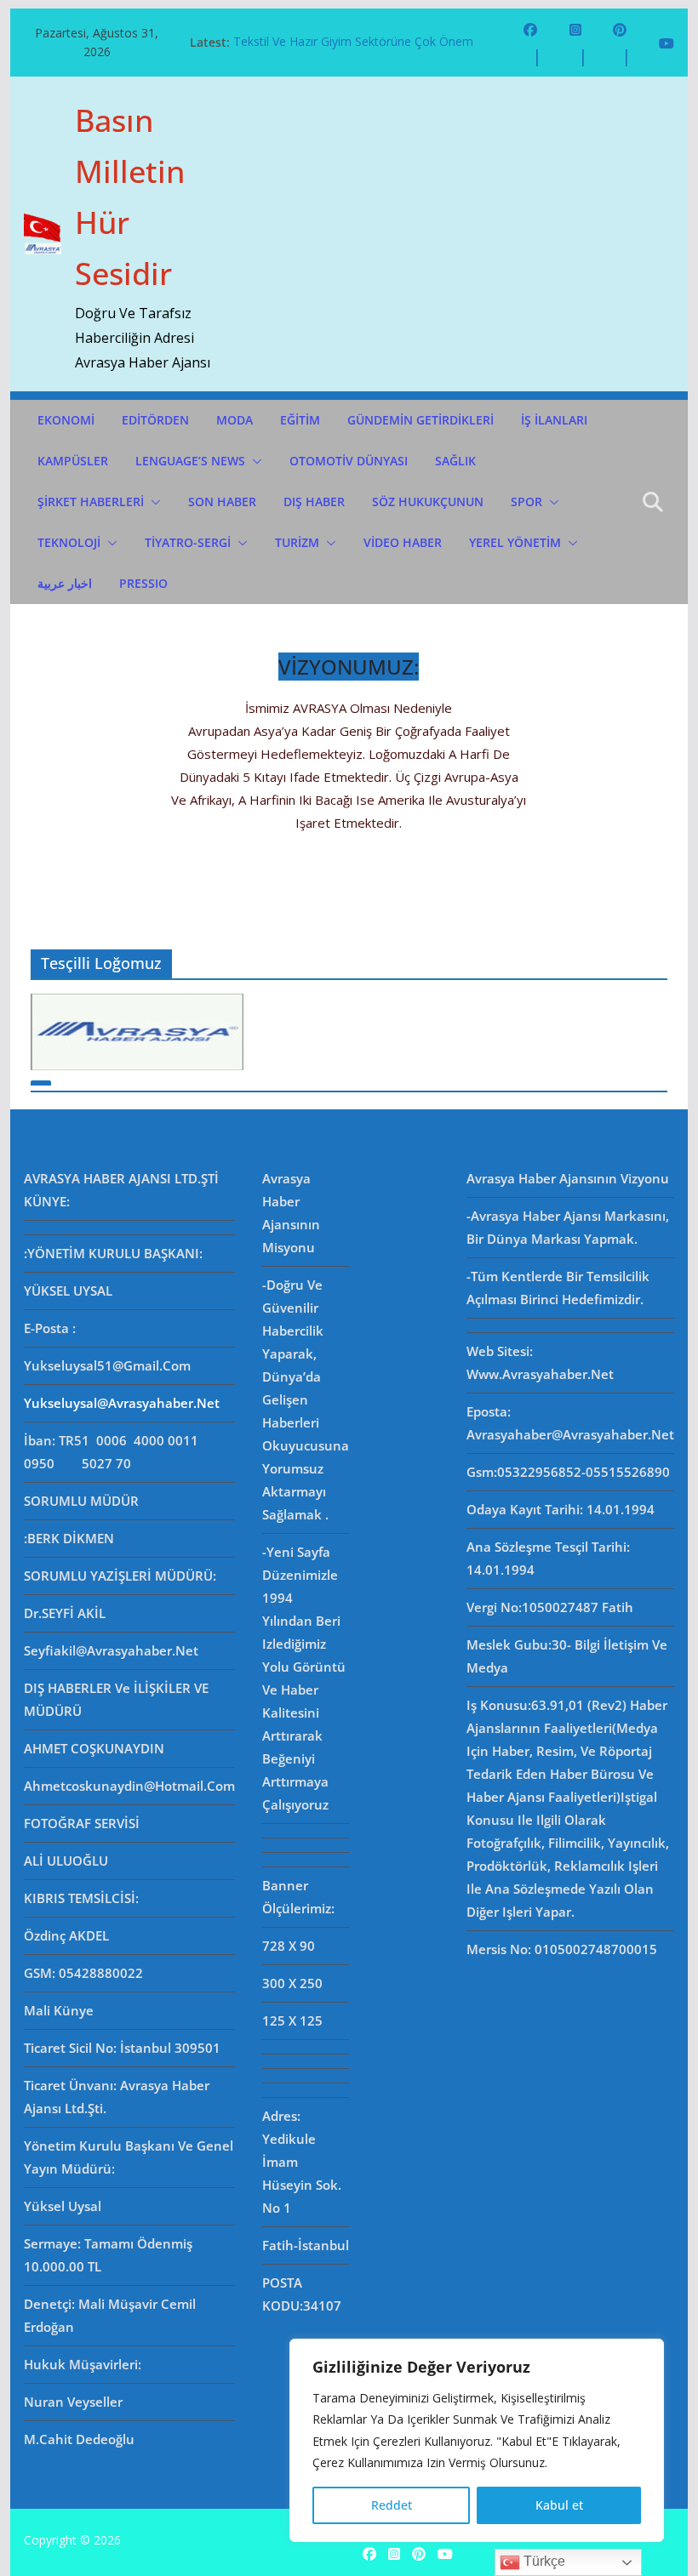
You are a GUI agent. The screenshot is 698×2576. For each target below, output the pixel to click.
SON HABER (222, 502)
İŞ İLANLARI (554, 420)
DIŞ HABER (314, 502)
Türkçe (543, 2561)
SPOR (526, 502)
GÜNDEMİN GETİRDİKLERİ (421, 420)
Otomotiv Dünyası (349, 461)
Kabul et (559, 2505)
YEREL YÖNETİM (515, 542)
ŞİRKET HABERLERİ (91, 502)
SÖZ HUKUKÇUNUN (428, 502)
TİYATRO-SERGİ (188, 542)
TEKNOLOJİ (69, 542)
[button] (254, 461)
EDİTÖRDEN (155, 420)
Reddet (392, 2505)
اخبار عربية (65, 583)
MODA (235, 420)
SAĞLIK (455, 461)
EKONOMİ (66, 420)
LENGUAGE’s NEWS (190, 461)
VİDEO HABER (403, 542)
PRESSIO (143, 583)
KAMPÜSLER (73, 461)
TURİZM (297, 542)
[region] (477, 2440)
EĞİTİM (300, 420)
